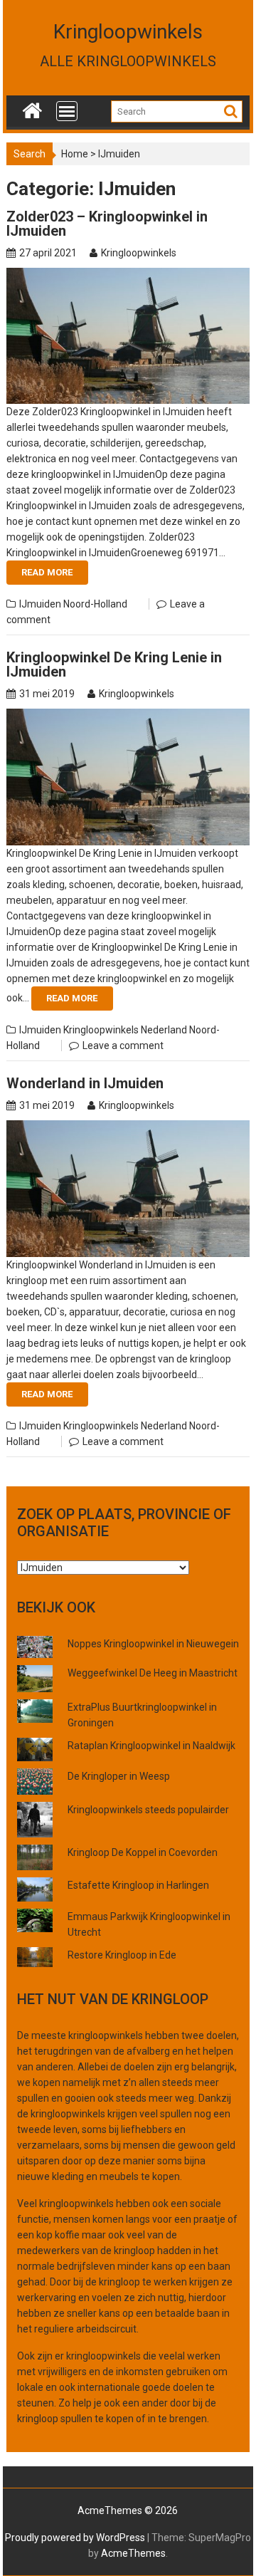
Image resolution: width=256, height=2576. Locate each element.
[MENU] (67, 111)
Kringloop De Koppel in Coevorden (143, 1852)
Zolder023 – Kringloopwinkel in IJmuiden (107, 224)
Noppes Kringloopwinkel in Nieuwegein (153, 1644)
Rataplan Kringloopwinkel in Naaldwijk (151, 1746)
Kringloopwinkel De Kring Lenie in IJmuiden (114, 664)
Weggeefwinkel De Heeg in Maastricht (153, 1673)
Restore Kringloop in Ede (122, 1955)
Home (75, 154)
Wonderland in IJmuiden (85, 1083)
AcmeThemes (133, 2553)
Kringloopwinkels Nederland (125, 1030)
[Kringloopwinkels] (32, 108)
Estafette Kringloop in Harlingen (138, 1885)
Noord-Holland (95, 604)
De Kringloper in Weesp (119, 1776)
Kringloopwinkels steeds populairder (148, 1810)
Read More (47, 572)
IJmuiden (40, 604)
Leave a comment (123, 1045)
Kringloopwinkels (128, 32)
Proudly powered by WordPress (75, 2538)
